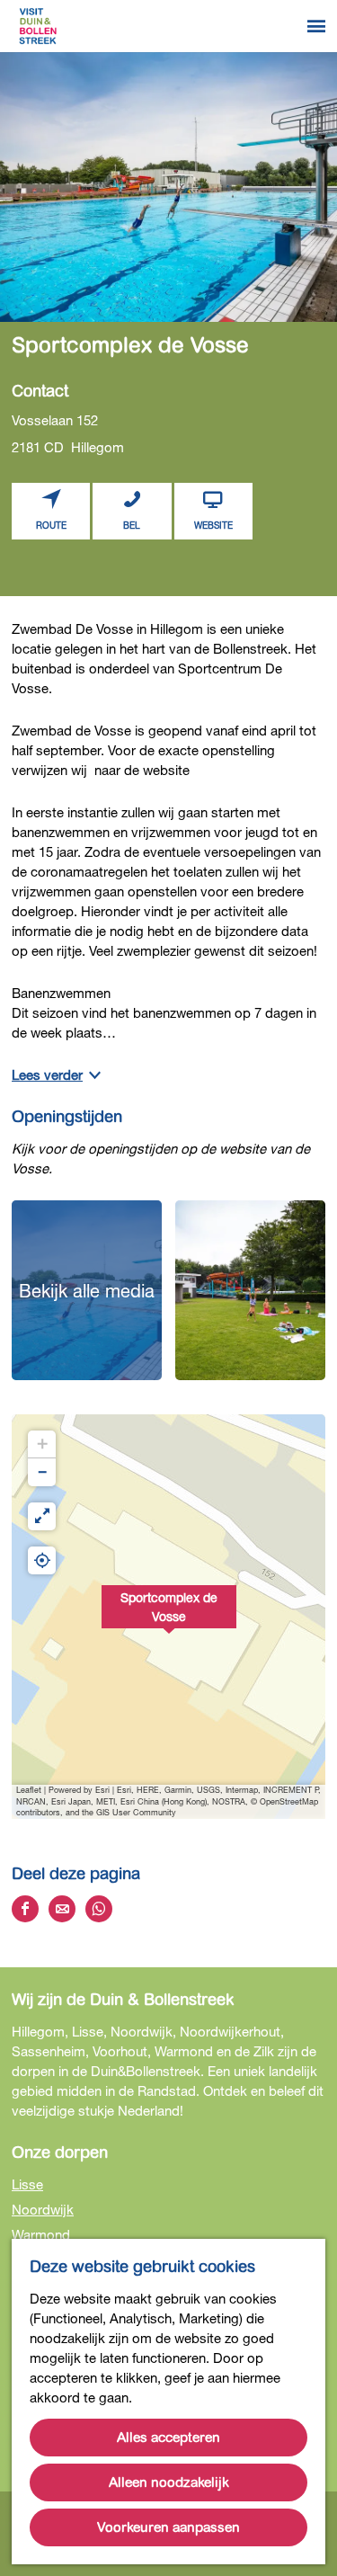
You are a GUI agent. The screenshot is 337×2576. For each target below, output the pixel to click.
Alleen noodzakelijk (169, 2482)
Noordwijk (43, 2209)
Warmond (41, 2234)
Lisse (27, 2184)
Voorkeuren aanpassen (168, 2527)
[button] (169, 1617)
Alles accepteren (168, 2438)
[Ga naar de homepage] (38, 26)
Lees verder (47, 1074)
